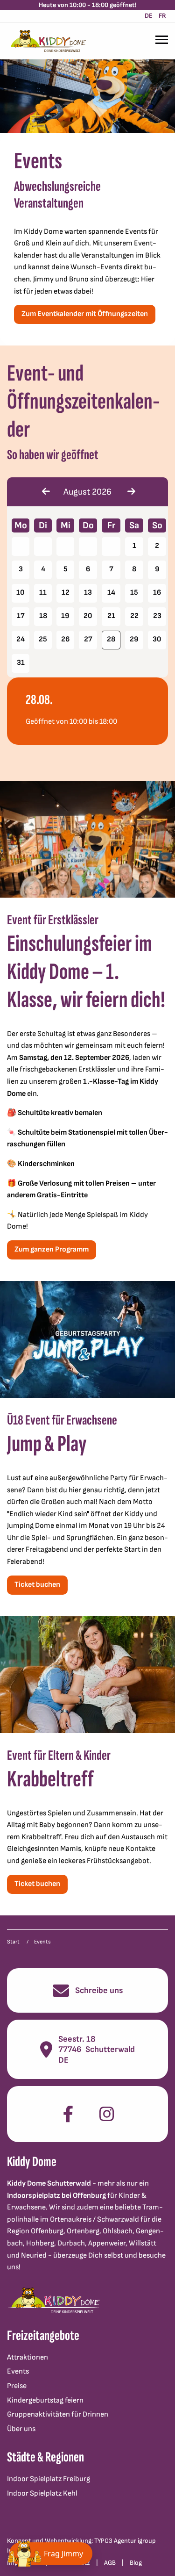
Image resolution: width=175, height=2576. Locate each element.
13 (88, 593)
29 (134, 639)
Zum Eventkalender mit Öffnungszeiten (85, 314)
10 (21, 593)
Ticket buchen (37, 1585)
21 (111, 616)
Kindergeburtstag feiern (45, 2400)
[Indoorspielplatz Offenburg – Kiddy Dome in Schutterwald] (47, 41)
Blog (136, 2563)
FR (162, 16)
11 (43, 593)
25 (43, 639)
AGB (110, 2563)
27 (88, 639)
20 (88, 616)
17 (21, 616)
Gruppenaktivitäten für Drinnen (58, 2414)
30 (157, 639)
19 (65, 616)
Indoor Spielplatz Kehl (42, 2493)
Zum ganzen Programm (52, 1249)
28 (111, 639)
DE (149, 16)
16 (157, 593)
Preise (17, 2386)
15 (134, 593)
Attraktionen (28, 2357)
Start (13, 1942)
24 (21, 639)
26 (65, 639)
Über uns (21, 2429)
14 (111, 593)
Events (18, 2371)
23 (157, 616)
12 (66, 593)
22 (134, 616)
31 (21, 663)
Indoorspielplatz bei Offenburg (56, 2196)
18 (43, 616)
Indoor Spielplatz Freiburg (49, 2479)
